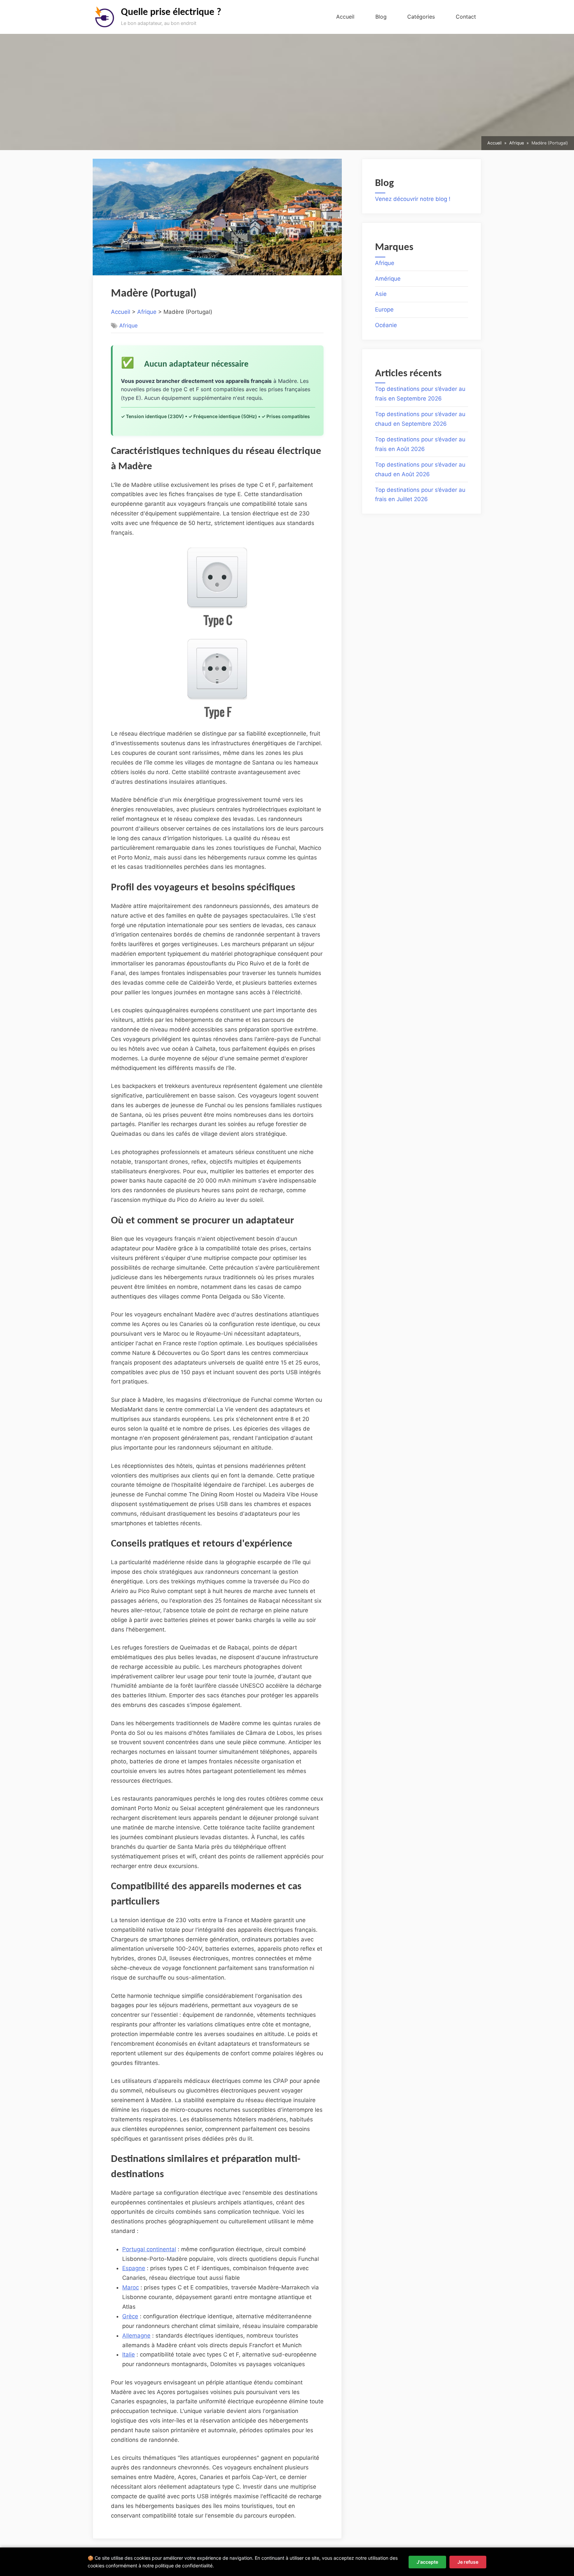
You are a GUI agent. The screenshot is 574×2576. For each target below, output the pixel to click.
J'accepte (427, 2562)
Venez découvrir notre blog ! (413, 199)
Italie (129, 2354)
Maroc (131, 2287)
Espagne (134, 2268)
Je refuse (468, 2562)
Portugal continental (149, 2249)
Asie (381, 294)
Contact (466, 17)
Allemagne (136, 2336)
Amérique (388, 279)
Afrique (147, 312)
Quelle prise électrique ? (171, 12)
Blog (381, 17)
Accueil (345, 17)
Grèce (130, 2316)
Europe (384, 310)
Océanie (386, 325)
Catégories (421, 17)
